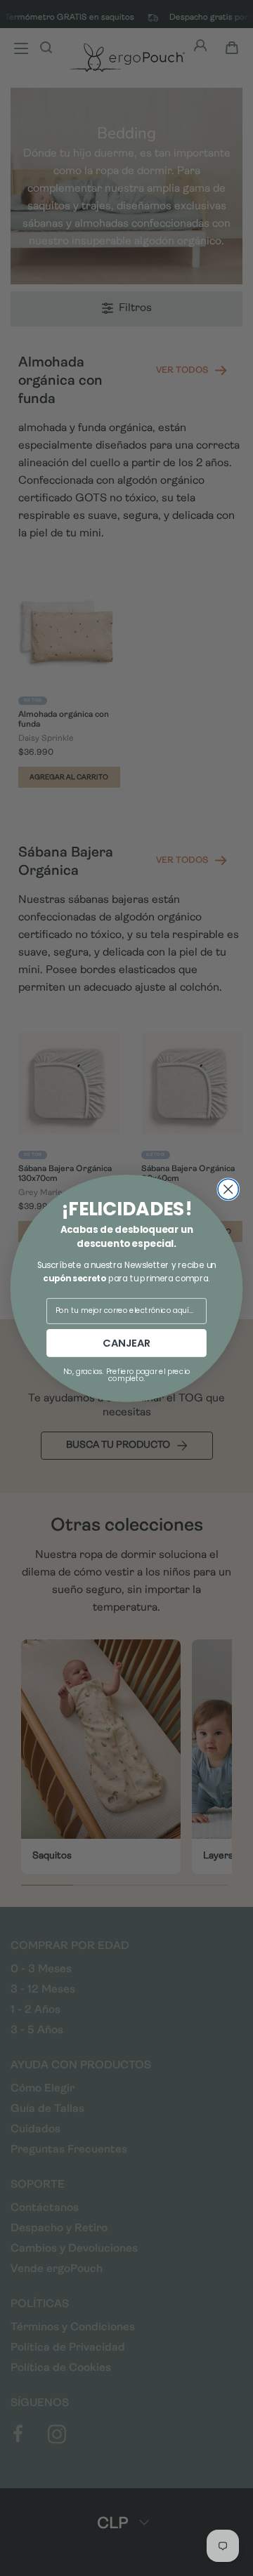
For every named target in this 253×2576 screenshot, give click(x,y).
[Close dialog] (228, 1189)
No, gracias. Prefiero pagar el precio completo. (127, 1374)
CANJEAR (126, 1343)
